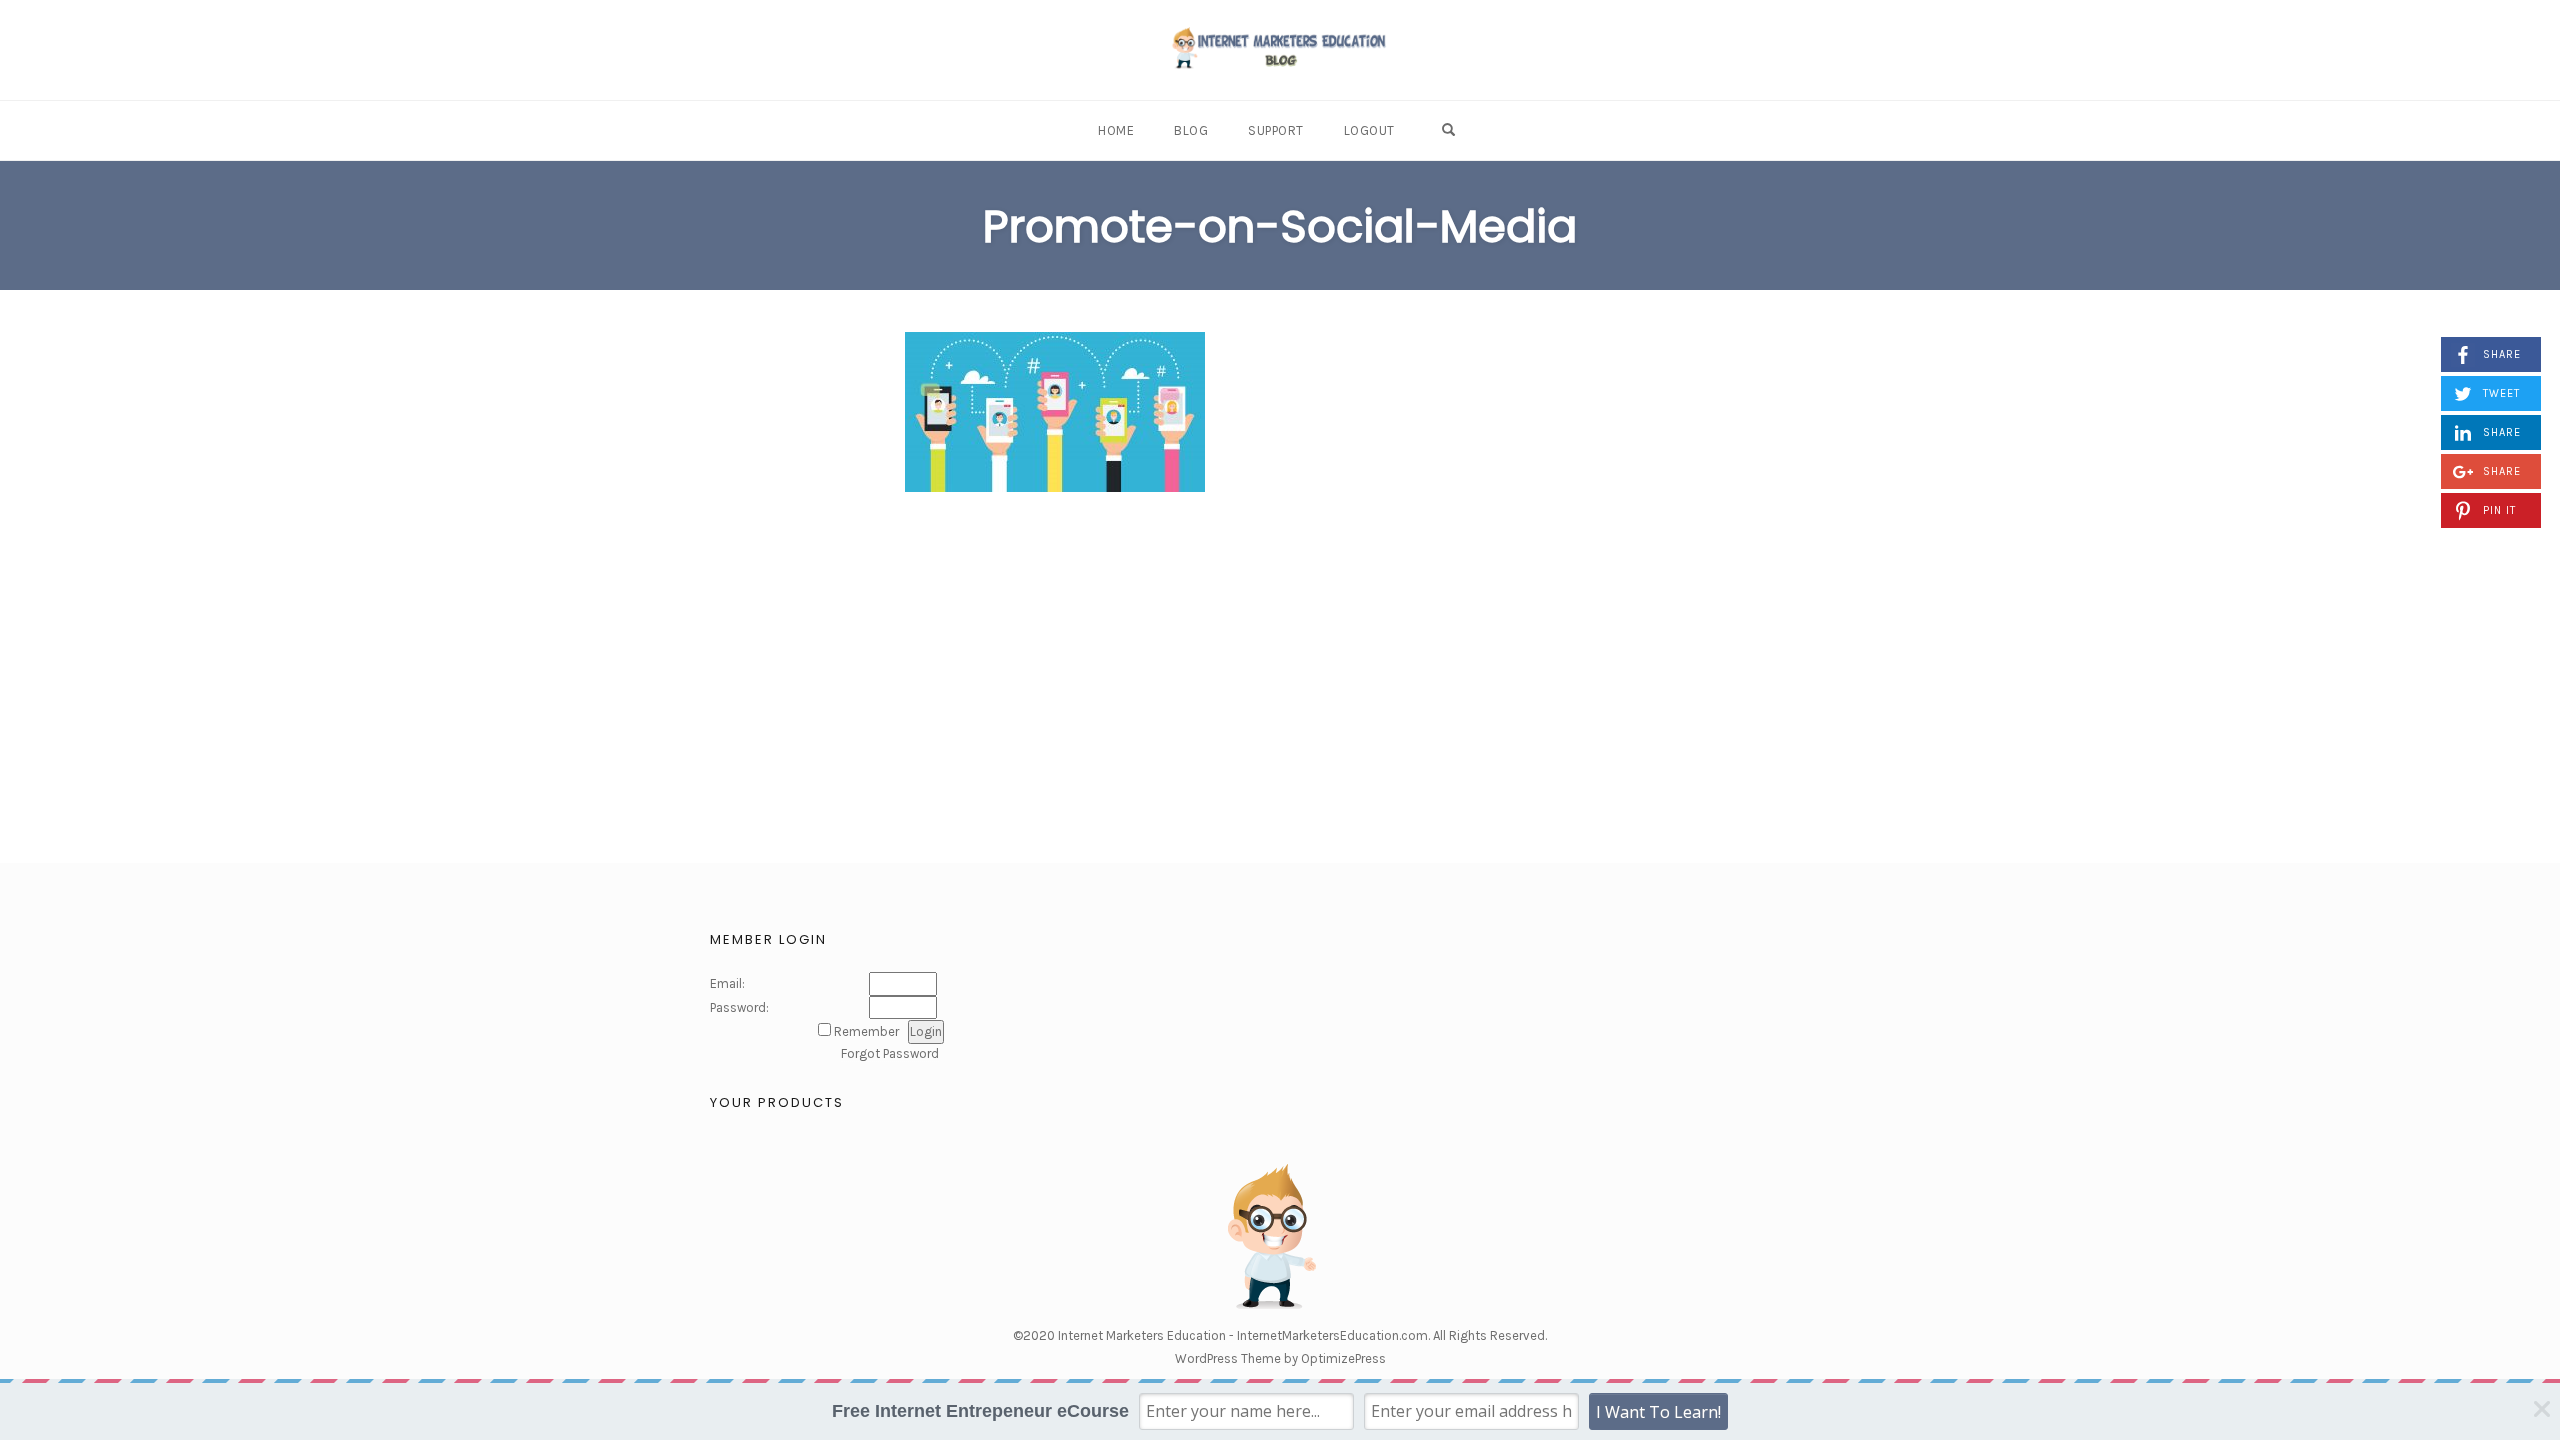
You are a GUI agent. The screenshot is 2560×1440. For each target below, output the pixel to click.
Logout (1369, 130)
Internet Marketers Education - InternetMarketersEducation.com (1243, 1335)
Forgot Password (890, 1053)
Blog (1191, 130)
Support (1276, 130)
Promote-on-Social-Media (1280, 226)
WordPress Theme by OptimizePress (1280, 1358)
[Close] (2542, 1410)
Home (1116, 130)
